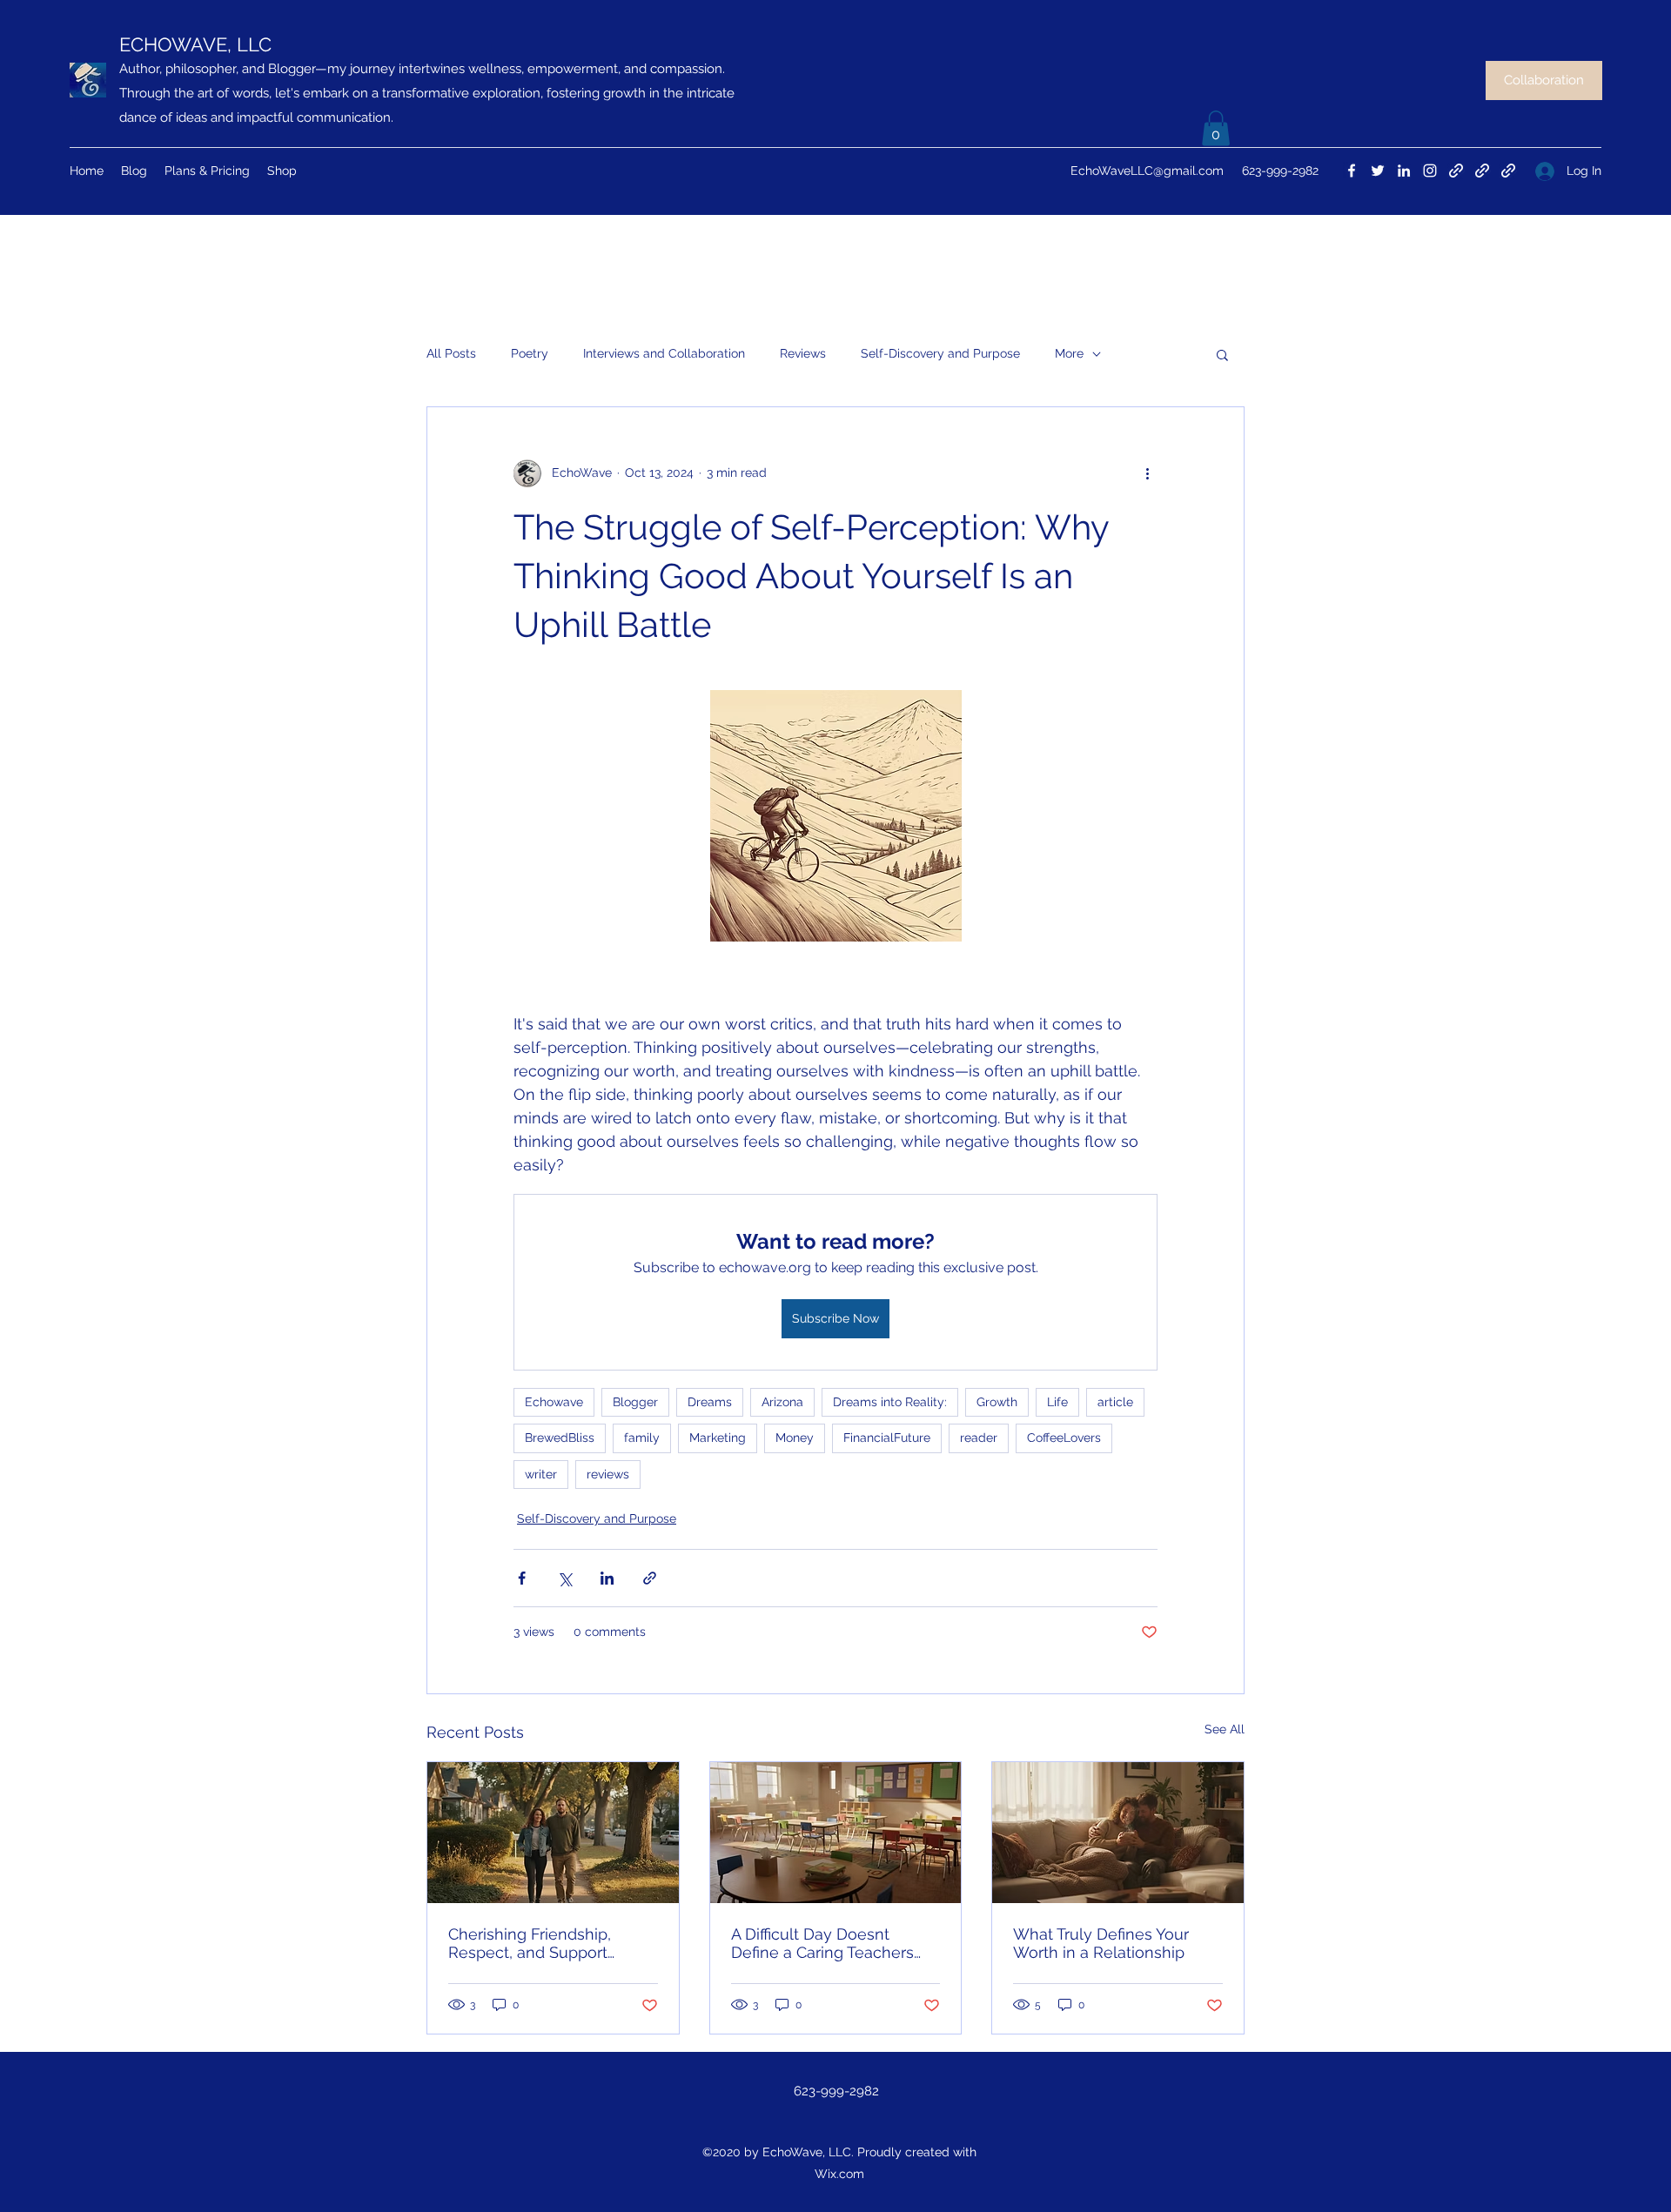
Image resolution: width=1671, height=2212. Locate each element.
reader (979, 1438)
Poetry (530, 353)
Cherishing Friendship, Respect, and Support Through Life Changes (530, 1943)
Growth (997, 1402)
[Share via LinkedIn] (607, 1578)
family (642, 1438)
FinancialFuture (887, 1438)
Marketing (718, 1438)
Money (795, 1438)
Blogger (635, 1402)
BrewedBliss (560, 1438)
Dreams (710, 1402)
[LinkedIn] (1404, 171)
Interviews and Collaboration (664, 353)
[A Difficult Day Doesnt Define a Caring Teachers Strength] (836, 1833)
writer (541, 1474)
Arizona (782, 1402)
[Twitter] (1378, 171)
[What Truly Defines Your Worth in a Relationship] (1118, 1833)
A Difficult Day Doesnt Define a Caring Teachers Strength (822, 1943)
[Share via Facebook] (522, 1578)
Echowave (554, 1402)
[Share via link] (650, 1578)
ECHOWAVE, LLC (195, 44)
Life (1057, 1402)
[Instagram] (1430, 171)
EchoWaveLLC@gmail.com (1147, 171)
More (1069, 353)
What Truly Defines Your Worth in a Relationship (1101, 1943)
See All (1225, 1729)
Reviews (803, 353)
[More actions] (1147, 473)
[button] (1216, 128)
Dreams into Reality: (890, 1402)
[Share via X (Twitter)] (564, 1578)
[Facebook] (1352, 171)
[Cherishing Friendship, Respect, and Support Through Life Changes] (553, 1833)
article (1115, 1402)
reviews (608, 1474)
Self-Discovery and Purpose (940, 353)
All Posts (451, 353)
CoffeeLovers (1064, 1438)
